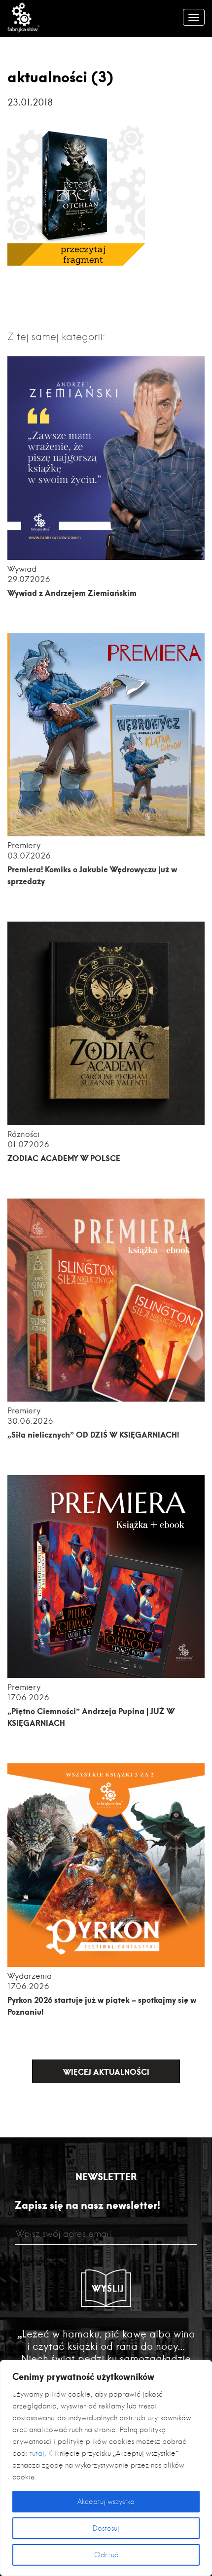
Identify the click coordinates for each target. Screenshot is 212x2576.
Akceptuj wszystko (106, 2502)
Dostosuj (106, 2528)
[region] (106, 2468)
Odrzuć (106, 2555)
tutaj (37, 2453)
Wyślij (108, 2288)
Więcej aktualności (106, 2072)
